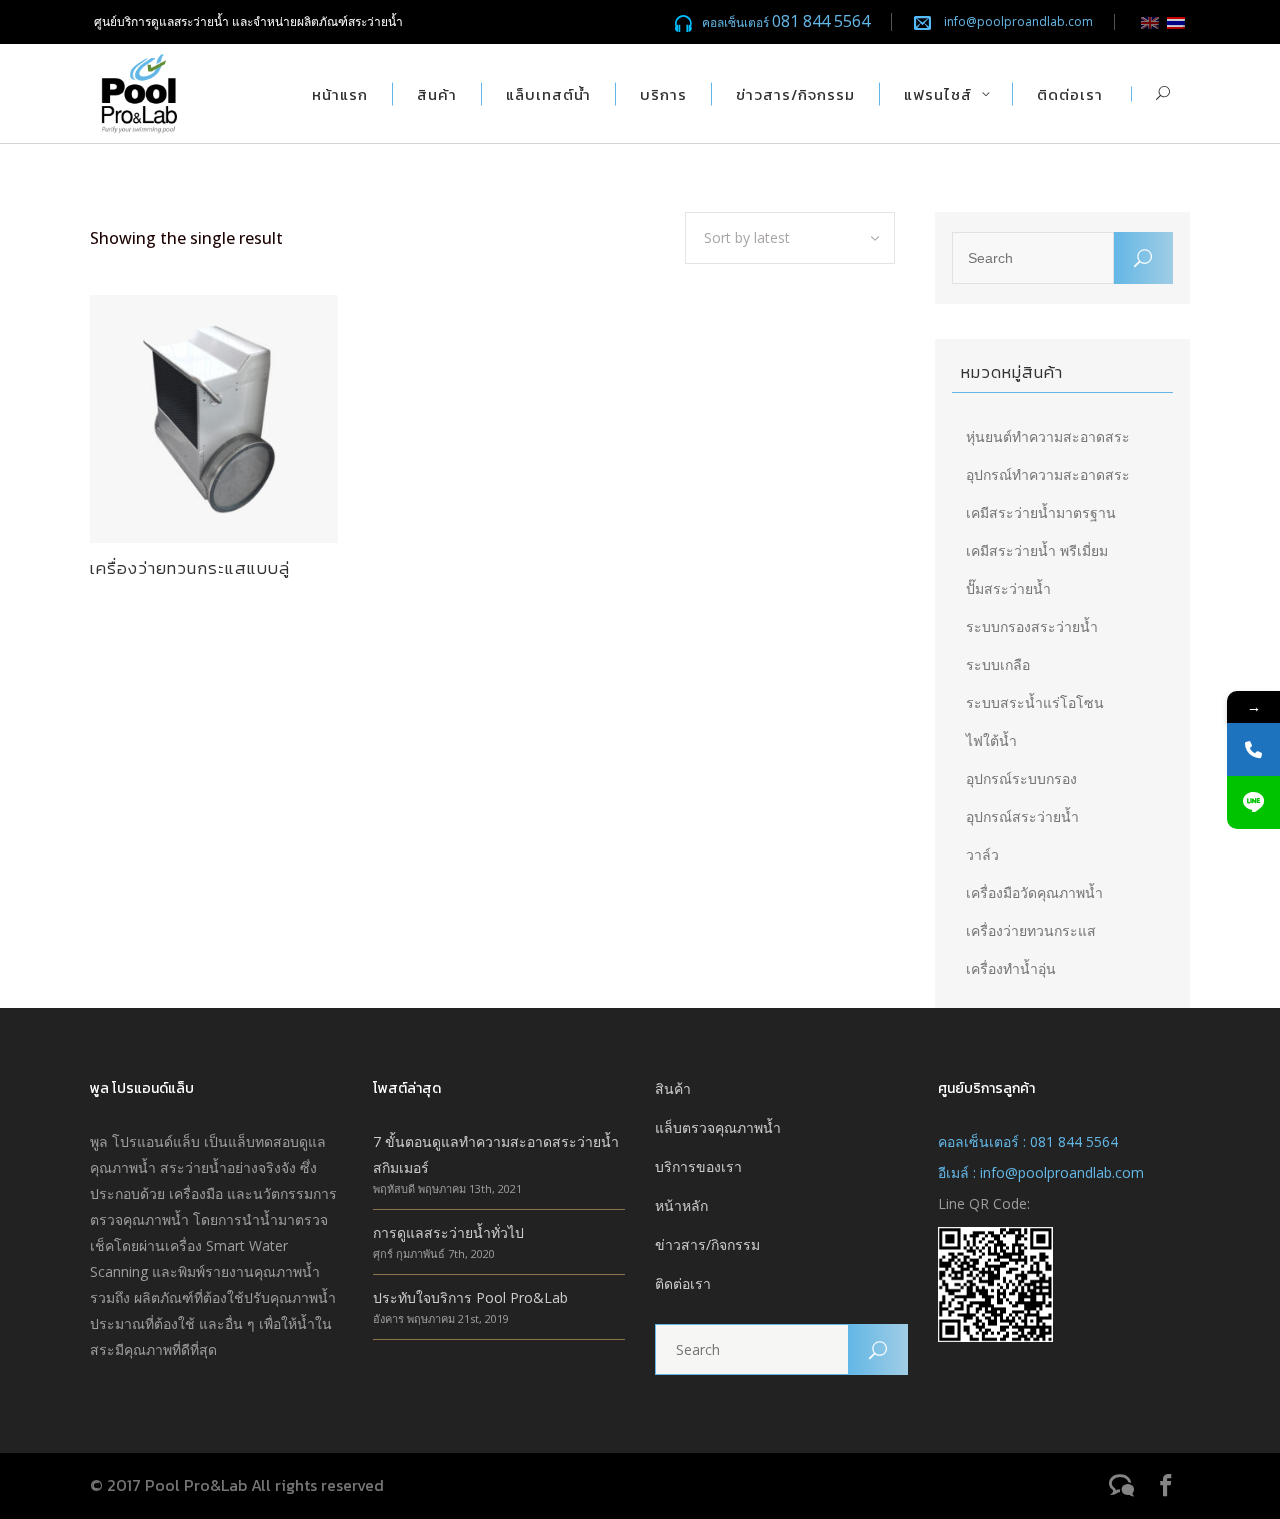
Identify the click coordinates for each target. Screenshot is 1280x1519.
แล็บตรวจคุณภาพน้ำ (718, 1127)
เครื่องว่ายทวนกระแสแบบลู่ (190, 568)
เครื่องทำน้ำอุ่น (1011, 968)
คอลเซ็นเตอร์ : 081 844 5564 (1028, 1141)
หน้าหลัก (681, 1205)
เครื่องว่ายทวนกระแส (1031, 930)
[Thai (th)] (1176, 21)
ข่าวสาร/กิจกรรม (707, 1244)
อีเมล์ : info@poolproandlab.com (1041, 1172)
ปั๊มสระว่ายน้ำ (1008, 588)
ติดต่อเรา (683, 1283)
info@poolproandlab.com (1018, 21)
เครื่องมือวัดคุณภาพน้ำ (1034, 892)
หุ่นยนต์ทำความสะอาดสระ (1048, 436)
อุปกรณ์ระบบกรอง (1021, 778)
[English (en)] (1150, 21)
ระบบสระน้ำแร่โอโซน (1035, 702)
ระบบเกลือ (998, 664)
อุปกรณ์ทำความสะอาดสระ (1048, 474)
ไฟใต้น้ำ (991, 740)
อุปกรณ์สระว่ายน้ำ (1022, 816)
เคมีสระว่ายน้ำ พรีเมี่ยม (1037, 550)
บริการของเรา (698, 1166)
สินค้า (673, 1088)
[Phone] (1253, 749)
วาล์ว (982, 854)
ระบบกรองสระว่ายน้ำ (1032, 626)
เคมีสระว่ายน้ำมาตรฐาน (1041, 512)
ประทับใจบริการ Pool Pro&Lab (470, 1297)
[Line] (1253, 802)
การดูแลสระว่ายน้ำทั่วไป (448, 1232)
